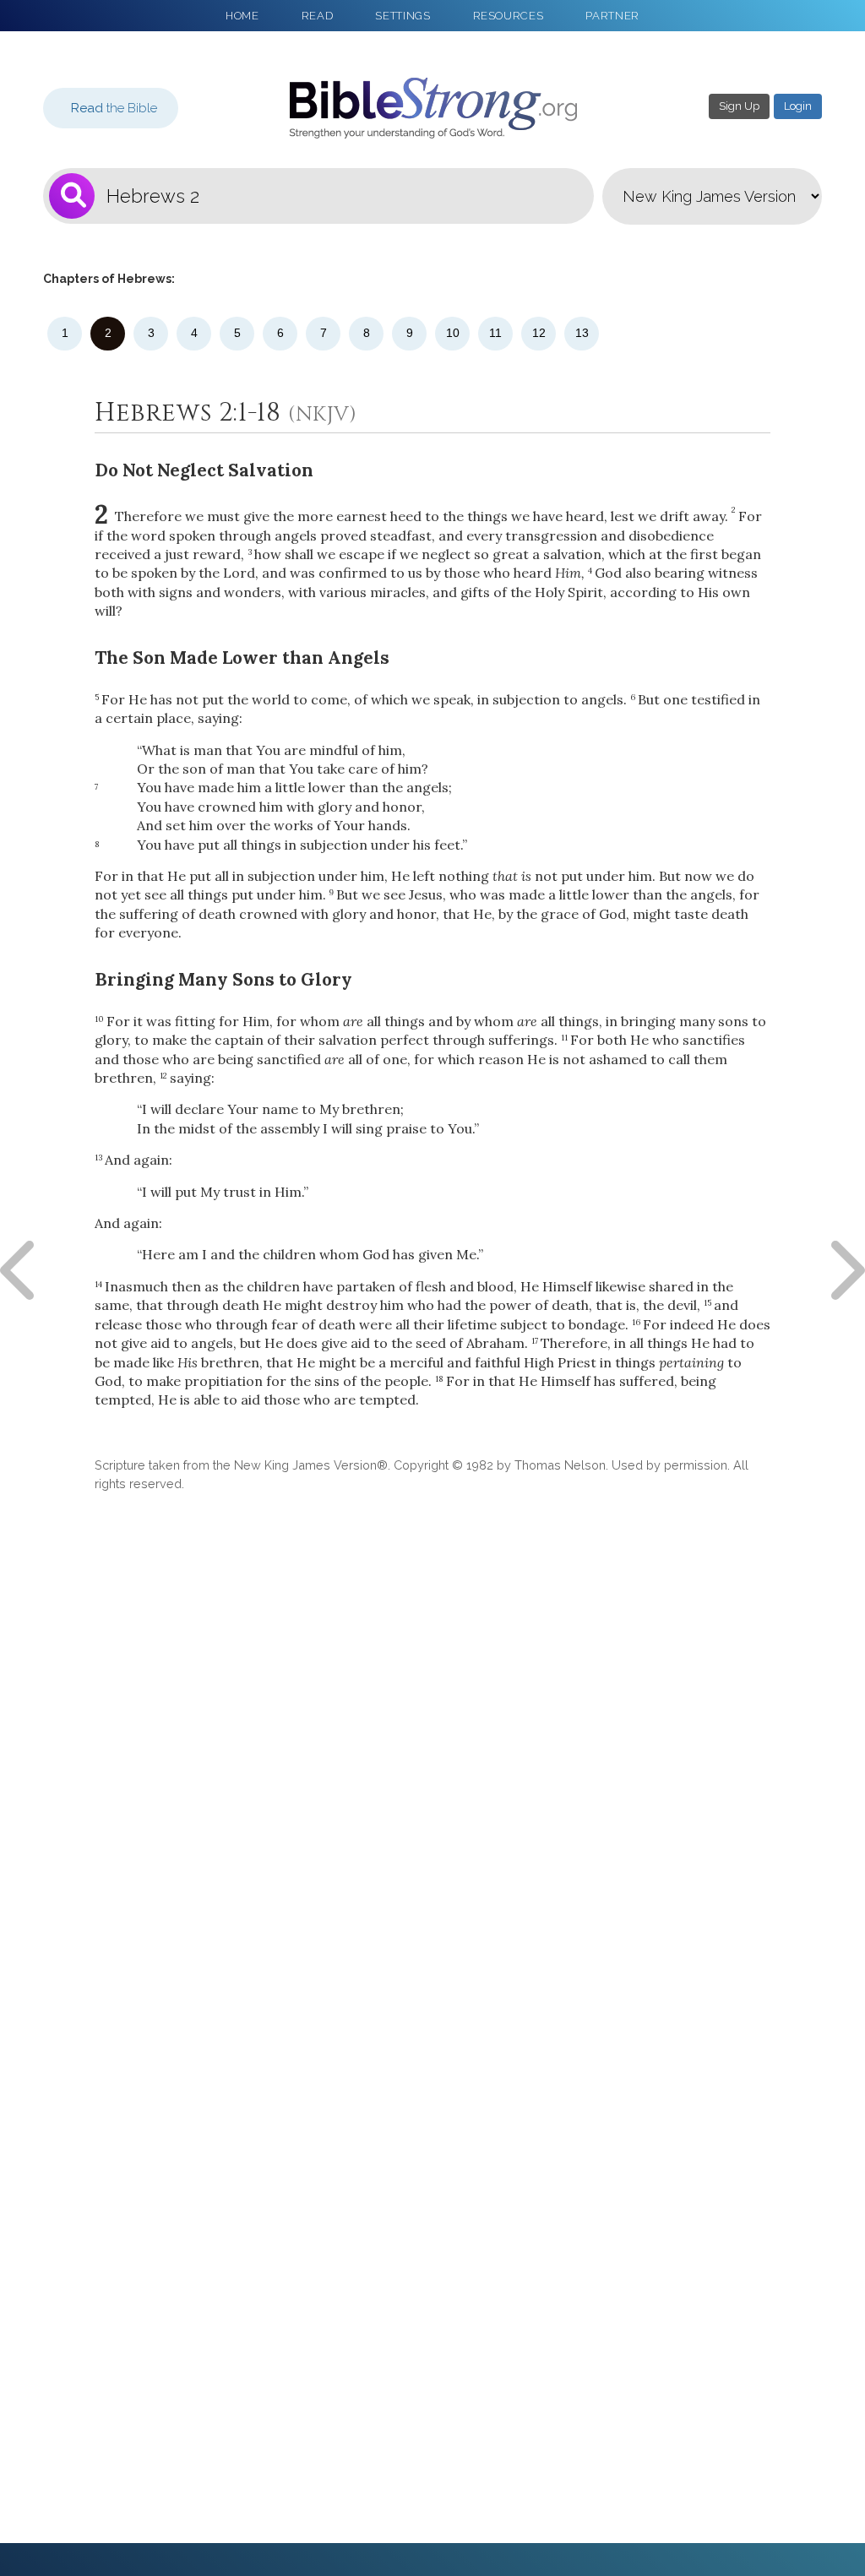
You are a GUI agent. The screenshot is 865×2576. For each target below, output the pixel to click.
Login (798, 106)
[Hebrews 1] (21, 1270)
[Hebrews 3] (844, 1270)
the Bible (114, 108)
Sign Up (739, 106)
